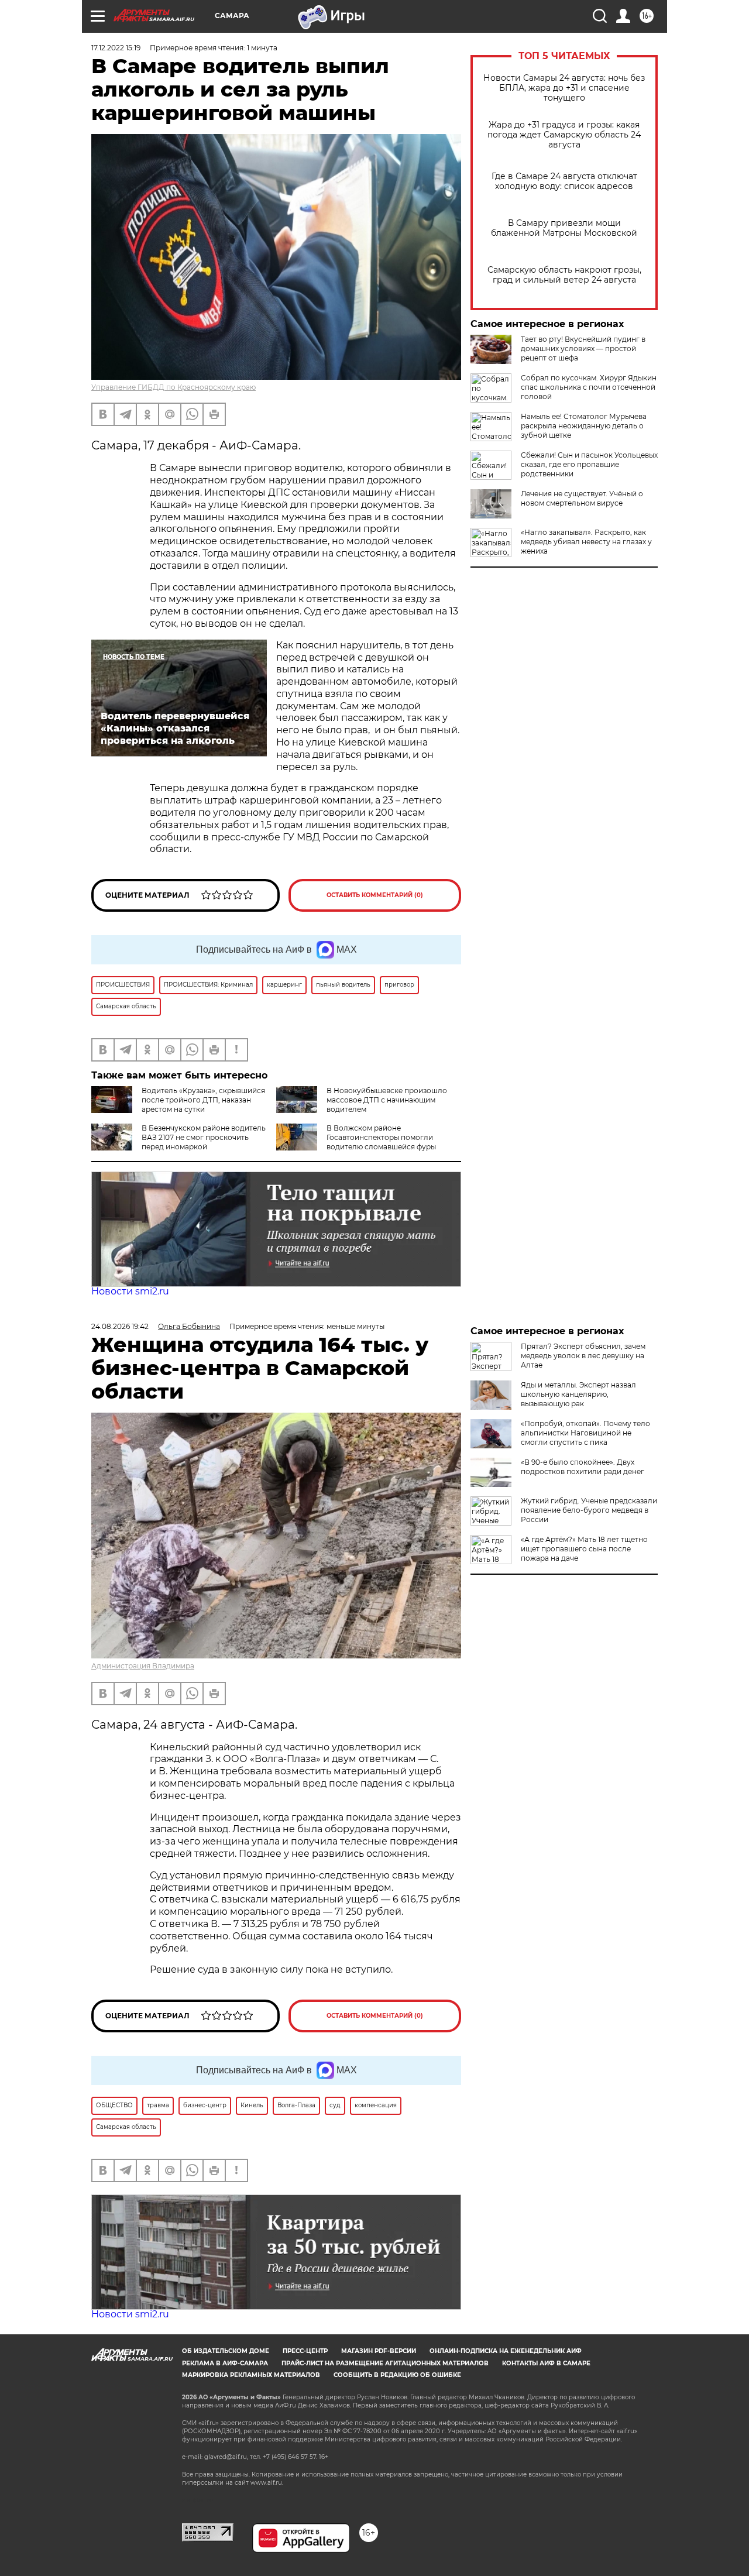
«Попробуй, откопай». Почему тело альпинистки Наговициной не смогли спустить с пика (585, 1433)
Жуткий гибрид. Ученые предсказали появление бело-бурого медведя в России (589, 1510)
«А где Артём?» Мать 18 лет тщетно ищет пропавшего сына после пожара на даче (584, 1549)
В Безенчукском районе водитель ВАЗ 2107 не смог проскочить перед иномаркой (204, 1137)
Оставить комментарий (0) (375, 895)
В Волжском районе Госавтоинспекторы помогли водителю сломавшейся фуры (381, 1137)
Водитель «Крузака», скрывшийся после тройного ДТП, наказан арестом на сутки (203, 1100)
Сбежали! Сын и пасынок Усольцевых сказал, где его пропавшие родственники (589, 464)
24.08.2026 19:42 (120, 1326)
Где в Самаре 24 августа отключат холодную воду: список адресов (564, 181)
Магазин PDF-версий (379, 2351)
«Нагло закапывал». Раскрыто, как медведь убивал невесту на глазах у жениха (586, 542)
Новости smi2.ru (130, 1291)
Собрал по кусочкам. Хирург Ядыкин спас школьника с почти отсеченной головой (589, 387)
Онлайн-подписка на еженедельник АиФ (506, 2351)
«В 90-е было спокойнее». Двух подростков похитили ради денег (583, 1467)
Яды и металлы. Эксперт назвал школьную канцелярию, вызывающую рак (578, 1394)
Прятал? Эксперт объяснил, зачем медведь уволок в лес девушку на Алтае (583, 1356)
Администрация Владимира (143, 1666)
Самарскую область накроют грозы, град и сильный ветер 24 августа (564, 275)
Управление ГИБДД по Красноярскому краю (173, 387)
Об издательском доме (226, 2351)
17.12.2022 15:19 (116, 48)
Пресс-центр (305, 2351)
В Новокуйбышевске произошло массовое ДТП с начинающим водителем (387, 1100)
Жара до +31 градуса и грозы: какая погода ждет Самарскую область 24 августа (564, 135)
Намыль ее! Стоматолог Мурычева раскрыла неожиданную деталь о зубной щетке (584, 426)
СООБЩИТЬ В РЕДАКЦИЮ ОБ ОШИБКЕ (397, 2375)
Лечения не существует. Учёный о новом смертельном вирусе (582, 498)
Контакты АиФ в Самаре (546, 2363)
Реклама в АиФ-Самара (225, 2363)
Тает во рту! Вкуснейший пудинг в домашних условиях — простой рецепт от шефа (583, 348)
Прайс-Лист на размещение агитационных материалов (385, 2363)
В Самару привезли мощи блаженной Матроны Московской (564, 228)
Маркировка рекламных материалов (251, 2375)
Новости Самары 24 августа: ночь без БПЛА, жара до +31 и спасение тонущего (564, 88)
